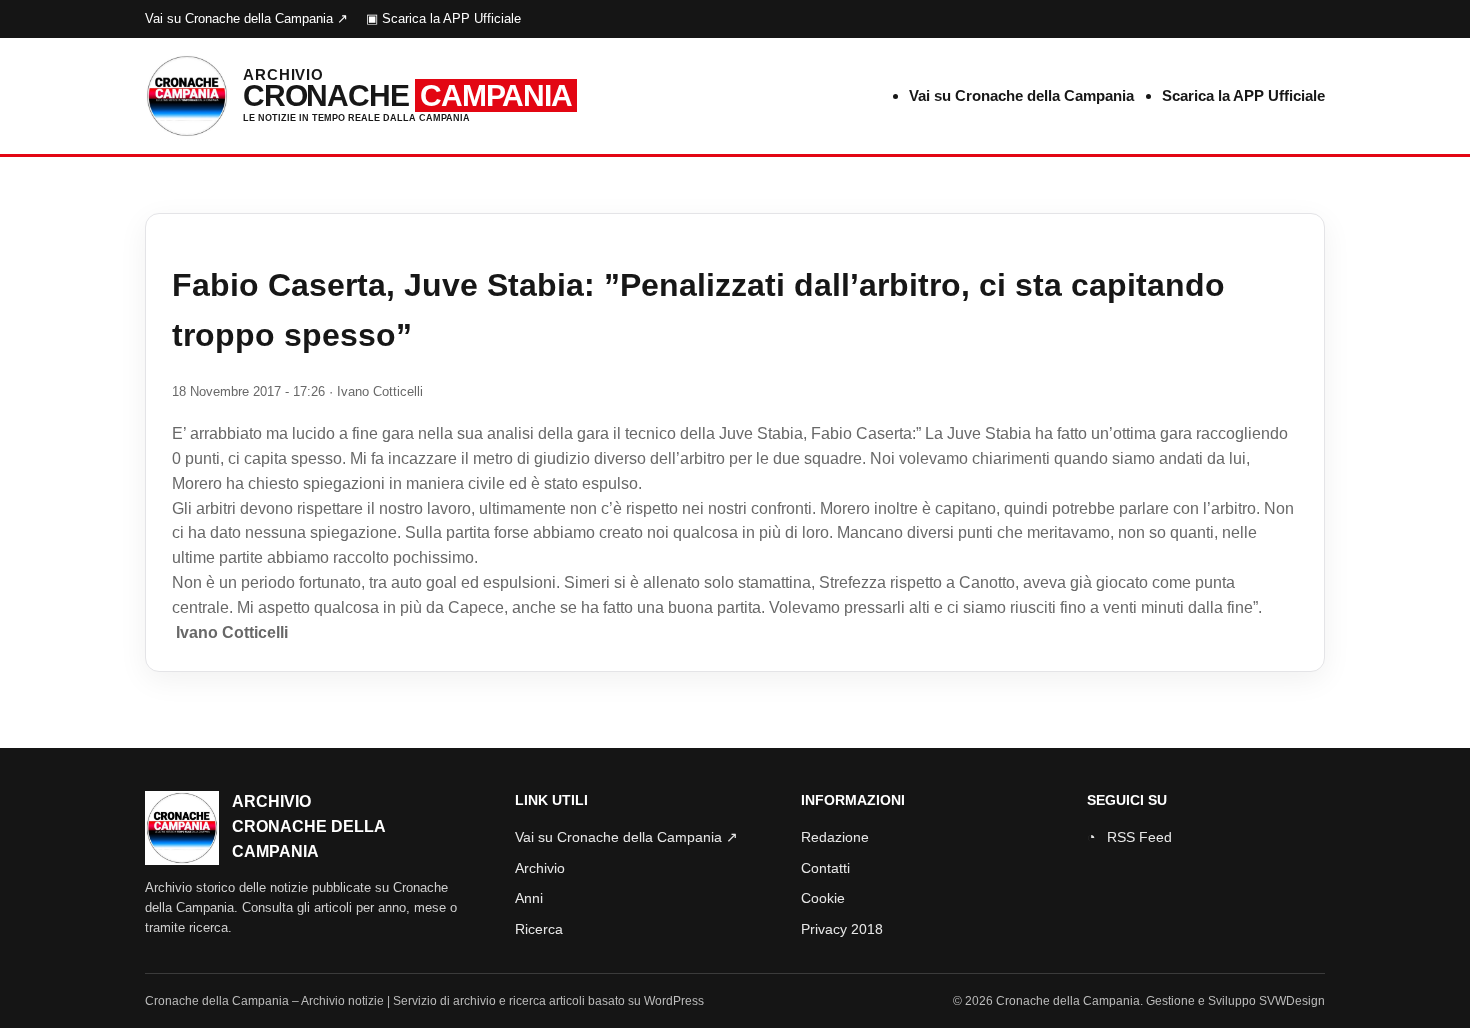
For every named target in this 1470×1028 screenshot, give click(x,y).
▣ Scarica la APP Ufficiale (443, 18)
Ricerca (539, 929)
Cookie (823, 898)
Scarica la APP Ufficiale (1243, 95)
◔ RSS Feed (1129, 837)
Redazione (835, 837)
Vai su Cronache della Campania (1021, 95)
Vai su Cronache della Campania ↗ (246, 18)
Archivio (540, 868)
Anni (529, 898)
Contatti (825, 868)
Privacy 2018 (842, 929)
